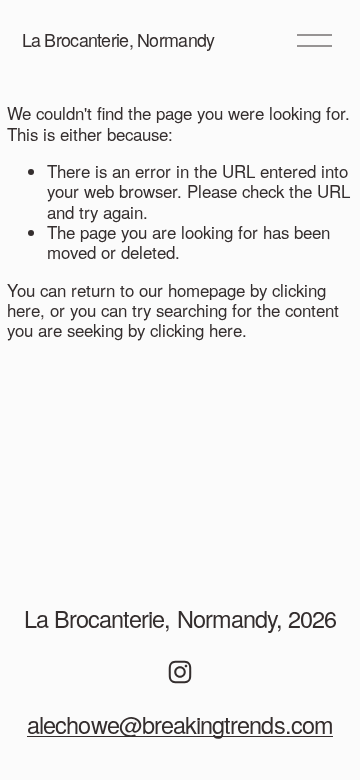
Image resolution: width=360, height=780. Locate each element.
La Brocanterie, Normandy (118, 39)
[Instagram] (180, 672)
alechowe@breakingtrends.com (180, 724)
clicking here (196, 330)
